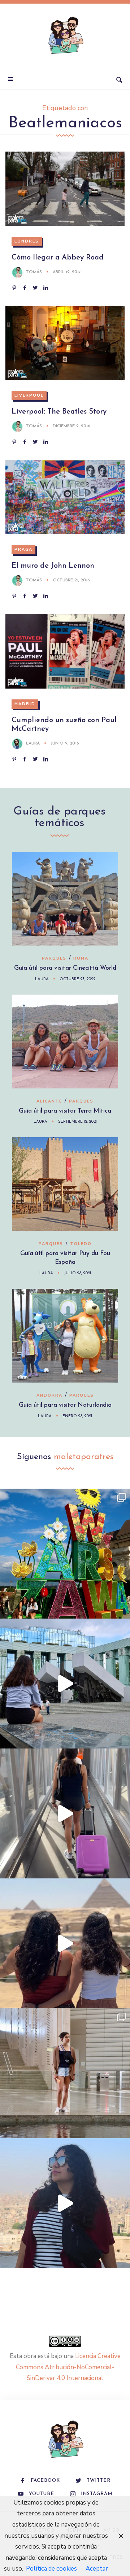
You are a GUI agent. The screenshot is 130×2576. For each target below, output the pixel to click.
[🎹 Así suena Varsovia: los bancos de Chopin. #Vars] (65, 1684)
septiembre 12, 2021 (77, 1122)
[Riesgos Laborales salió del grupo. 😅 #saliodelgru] (65, 2203)
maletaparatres (84, 1457)
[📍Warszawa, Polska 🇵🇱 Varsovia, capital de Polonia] (65, 1554)
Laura (33, 743)
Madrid (25, 704)
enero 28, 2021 (77, 1416)
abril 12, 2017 (67, 272)
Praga (23, 549)
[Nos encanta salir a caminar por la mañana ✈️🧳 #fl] (65, 1813)
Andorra (49, 1395)
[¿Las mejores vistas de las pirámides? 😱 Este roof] (65, 1943)
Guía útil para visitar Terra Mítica (65, 1111)
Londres (27, 241)
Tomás (34, 272)
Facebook (45, 2481)
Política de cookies (51, 2569)
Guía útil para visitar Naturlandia (65, 1405)
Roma (81, 958)
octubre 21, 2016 (71, 580)
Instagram (97, 2494)
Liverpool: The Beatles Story (59, 412)
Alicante (49, 1101)
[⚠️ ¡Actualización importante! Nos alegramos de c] (65, 2073)
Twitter (99, 2481)
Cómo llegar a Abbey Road (58, 258)
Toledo (81, 1244)
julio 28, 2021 (77, 1273)
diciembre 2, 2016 (71, 426)
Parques (54, 958)
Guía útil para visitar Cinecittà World (65, 968)
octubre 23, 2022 (77, 979)
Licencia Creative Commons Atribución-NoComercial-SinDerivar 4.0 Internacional (68, 2367)
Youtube (42, 2494)
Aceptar (97, 2569)
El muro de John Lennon (53, 566)
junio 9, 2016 (65, 743)
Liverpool (29, 395)
